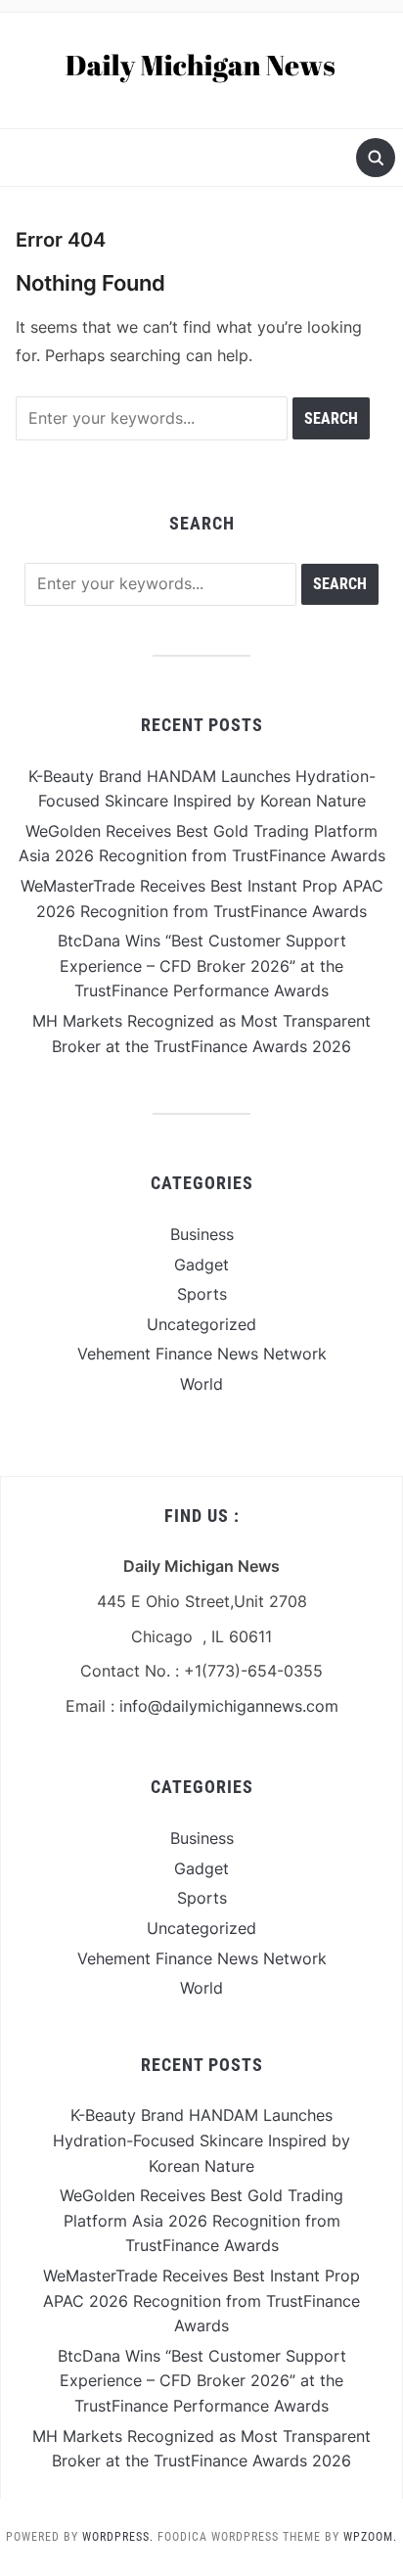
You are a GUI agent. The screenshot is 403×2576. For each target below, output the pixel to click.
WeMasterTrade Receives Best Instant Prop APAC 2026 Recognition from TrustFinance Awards (201, 2300)
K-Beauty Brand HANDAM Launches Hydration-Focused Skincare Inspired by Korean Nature (201, 2140)
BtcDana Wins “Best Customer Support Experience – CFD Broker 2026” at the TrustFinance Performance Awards (202, 966)
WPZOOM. (370, 2537)
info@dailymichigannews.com (229, 1706)
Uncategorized (201, 1324)
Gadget (201, 1265)
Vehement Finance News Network (202, 1354)
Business (202, 1234)
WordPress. (118, 2537)
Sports (202, 1294)
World (201, 1384)
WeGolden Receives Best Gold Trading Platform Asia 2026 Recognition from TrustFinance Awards (201, 2220)
